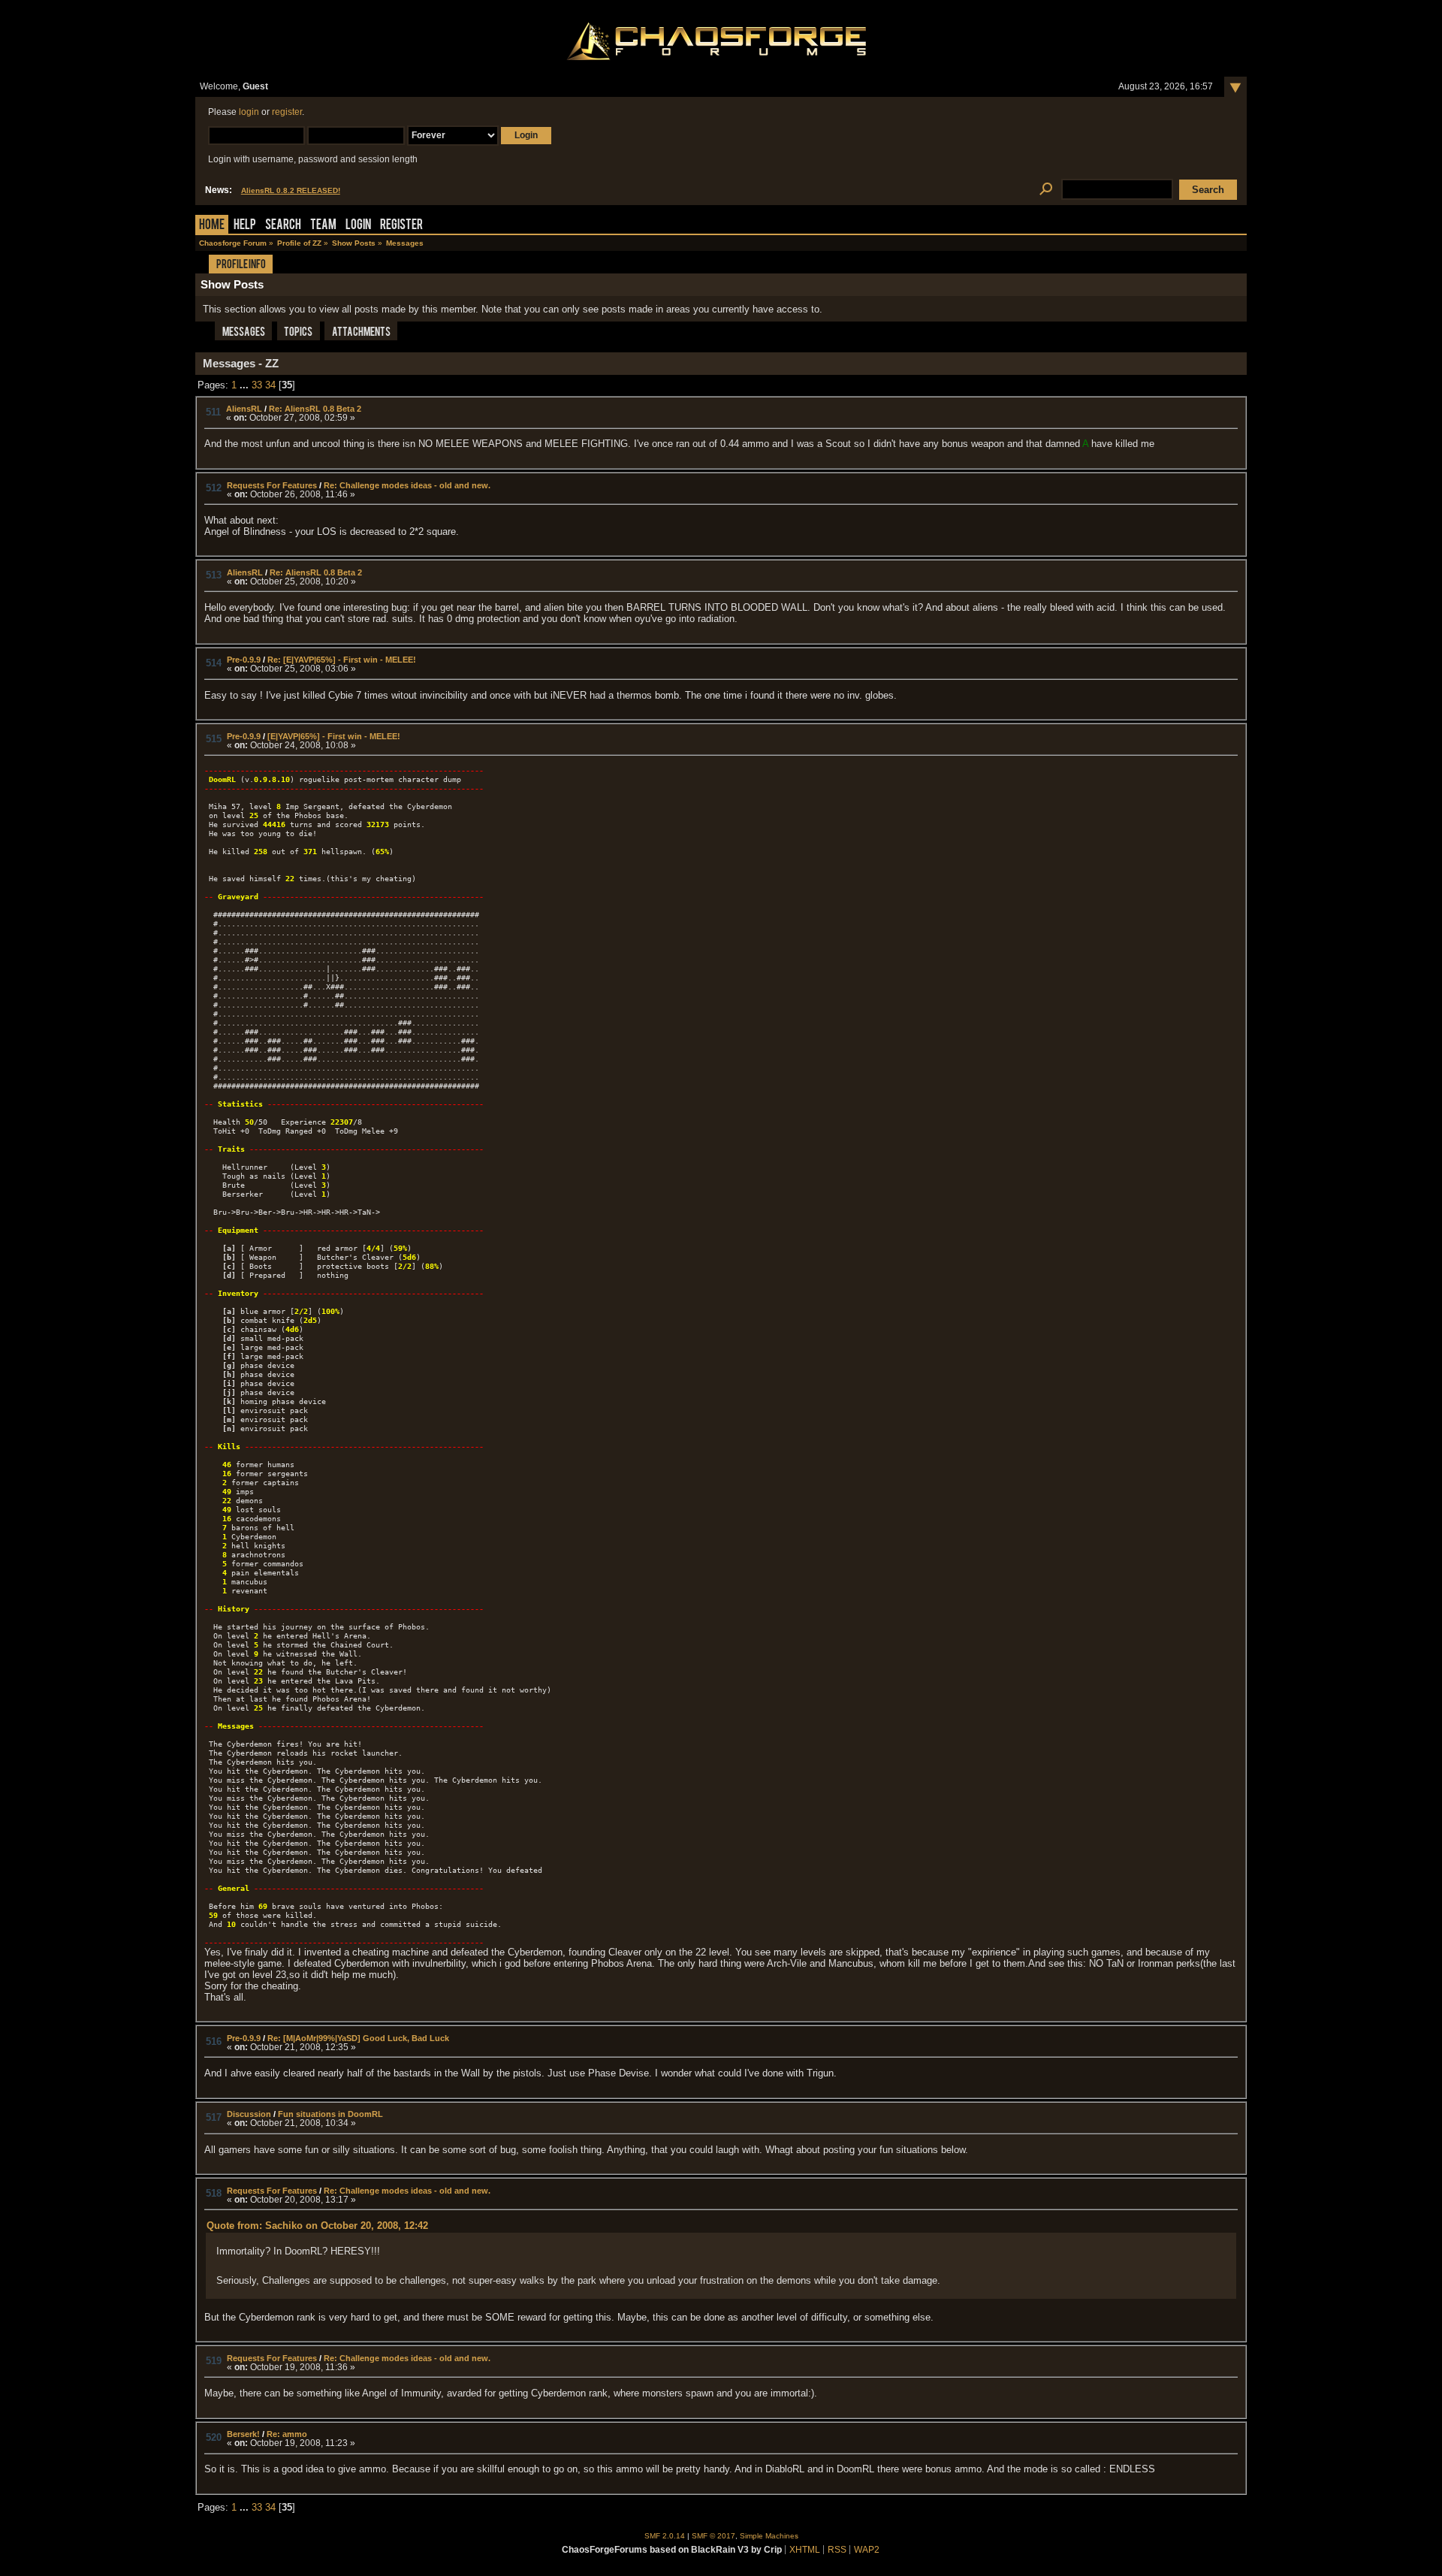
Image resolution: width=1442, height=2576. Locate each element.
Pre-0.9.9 (244, 660)
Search (283, 226)
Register (401, 226)
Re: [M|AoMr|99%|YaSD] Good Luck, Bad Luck (358, 2038)
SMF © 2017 (713, 2536)
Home (212, 226)
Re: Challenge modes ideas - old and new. (407, 485)
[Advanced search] (1046, 190)
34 (270, 385)
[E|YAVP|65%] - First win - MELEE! (334, 736)
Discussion (249, 2114)
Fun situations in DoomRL (330, 2114)
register (287, 112)
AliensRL (244, 409)
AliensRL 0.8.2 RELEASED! (291, 190)
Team (323, 226)
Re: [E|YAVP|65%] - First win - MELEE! (342, 660)
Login (358, 226)
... (246, 385)
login (249, 112)
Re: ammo (287, 2434)
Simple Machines (769, 2536)
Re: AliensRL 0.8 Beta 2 (315, 409)
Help (245, 226)
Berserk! (243, 2434)
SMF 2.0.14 (665, 2536)
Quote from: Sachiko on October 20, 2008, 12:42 (317, 2226)
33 (257, 385)
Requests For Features (272, 485)
